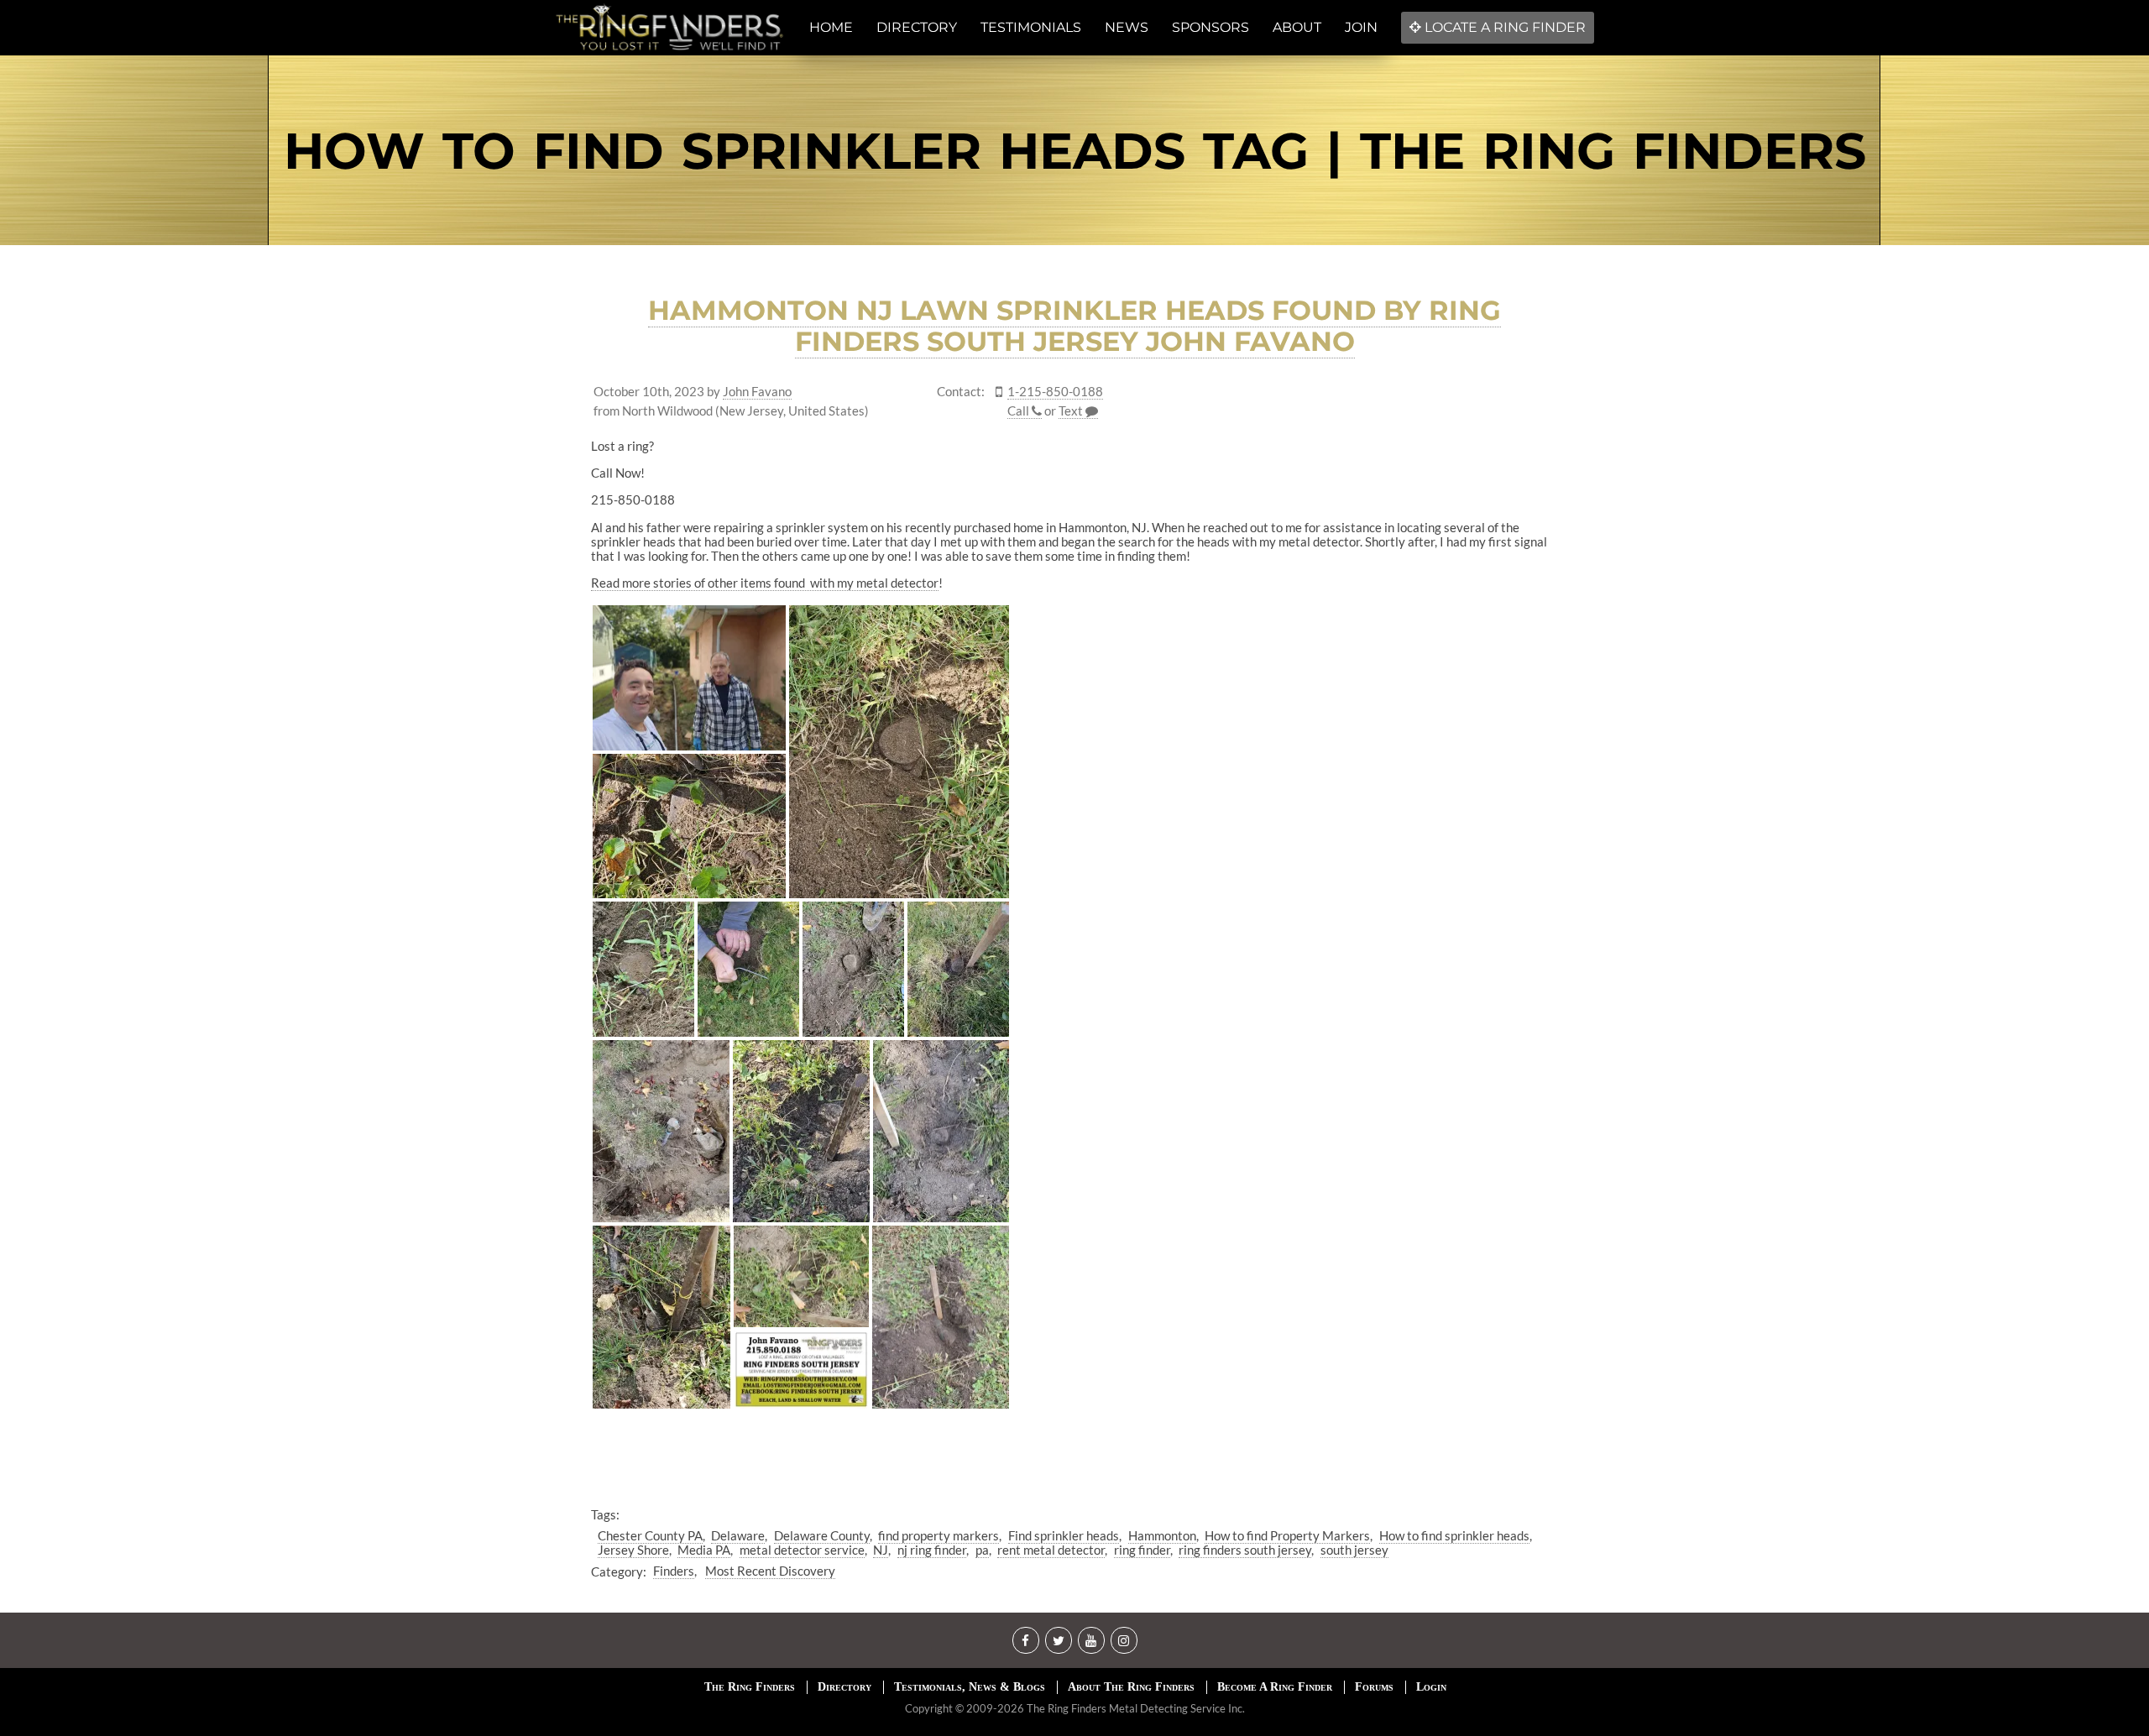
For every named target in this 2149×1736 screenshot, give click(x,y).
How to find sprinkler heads (1454, 1535)
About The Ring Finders (1131, 1687)
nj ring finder (932, 1550)
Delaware (738, 1535)
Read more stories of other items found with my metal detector (765, 583)
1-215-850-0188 (1055, 392)
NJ (881, 1550)
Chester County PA (650, 1535)
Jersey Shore (633, 1550)
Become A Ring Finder (1275, 1687)
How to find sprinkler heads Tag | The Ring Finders (1075, 151)
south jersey (1354, 1550)
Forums (1374, 1687)
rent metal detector (1051, 1550)
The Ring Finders (750, 1687)
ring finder (1142, 1550)
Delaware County (822, 1535)
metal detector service (802, 1550)
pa (982, 1550)
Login (1431, 1687)
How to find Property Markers (1287, 1535)
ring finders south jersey (1245, 1550)
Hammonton (1162, 1535)
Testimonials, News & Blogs (970, 1687)
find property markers (939, 1535)
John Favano (757, 392)
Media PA (704, 1550)
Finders (674, 1571)
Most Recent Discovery (770, 1571)
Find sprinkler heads (1064, 1535)
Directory (844, 1687)
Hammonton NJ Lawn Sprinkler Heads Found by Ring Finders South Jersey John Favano (1074, 326)
